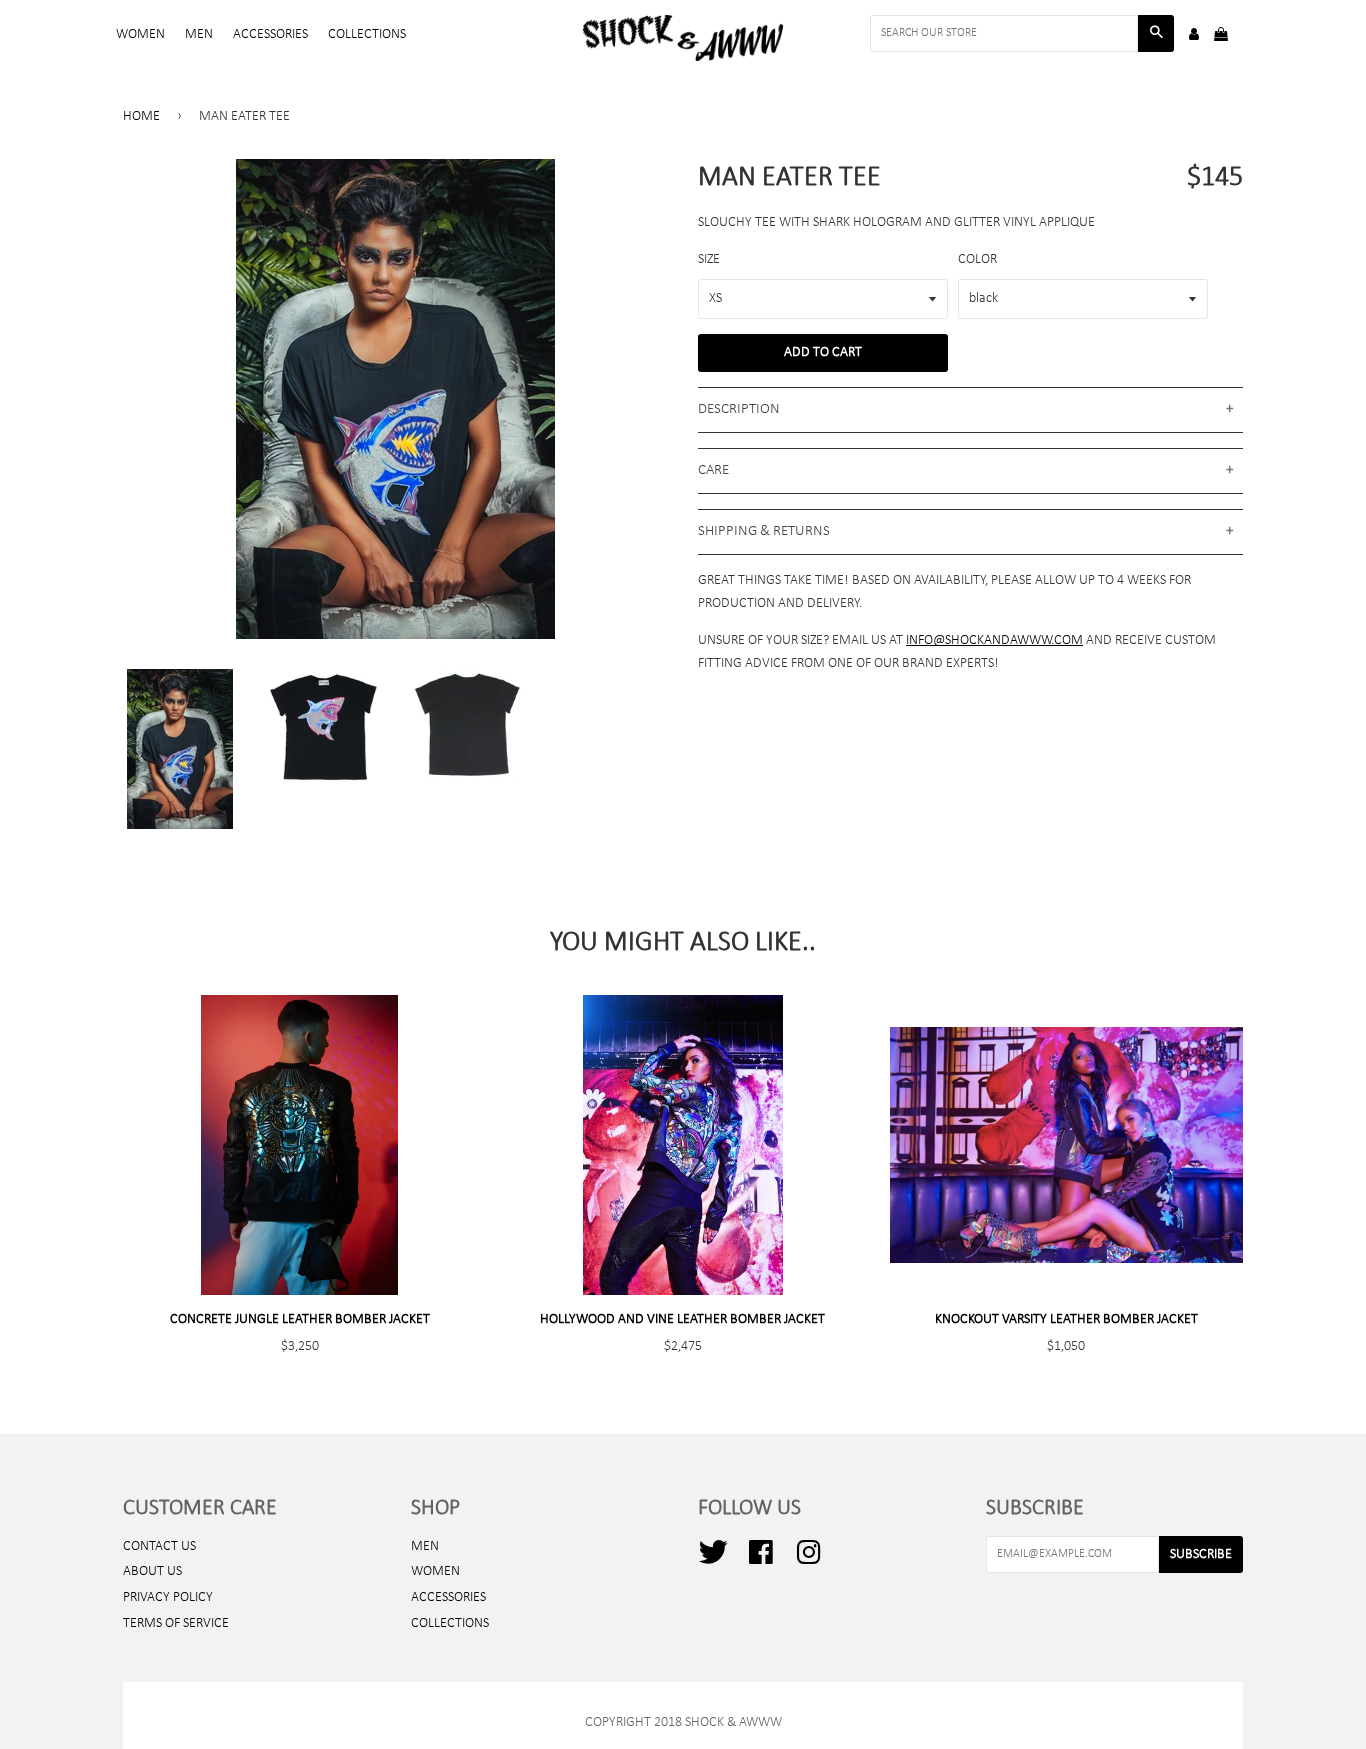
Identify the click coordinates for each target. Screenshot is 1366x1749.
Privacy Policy (168, 1597)
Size (709, 259)
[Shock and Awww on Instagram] (809, 1560)
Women (140, 34)
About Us (152, 1571)
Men (199, 34)
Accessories (270, 34)
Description (739, 409)
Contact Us (159, 1546)
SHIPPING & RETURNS (764, 531)
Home (141, 116)
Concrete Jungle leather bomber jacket (300, 1319)
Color (977, 259)
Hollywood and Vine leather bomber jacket (682, 1319)
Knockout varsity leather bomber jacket (1066, 1319)
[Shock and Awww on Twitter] (713, 1560)
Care (713, 470)
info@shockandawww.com (994, 640)
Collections (367, 34)
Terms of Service (176, 1623)
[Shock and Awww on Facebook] (761, 1560)
